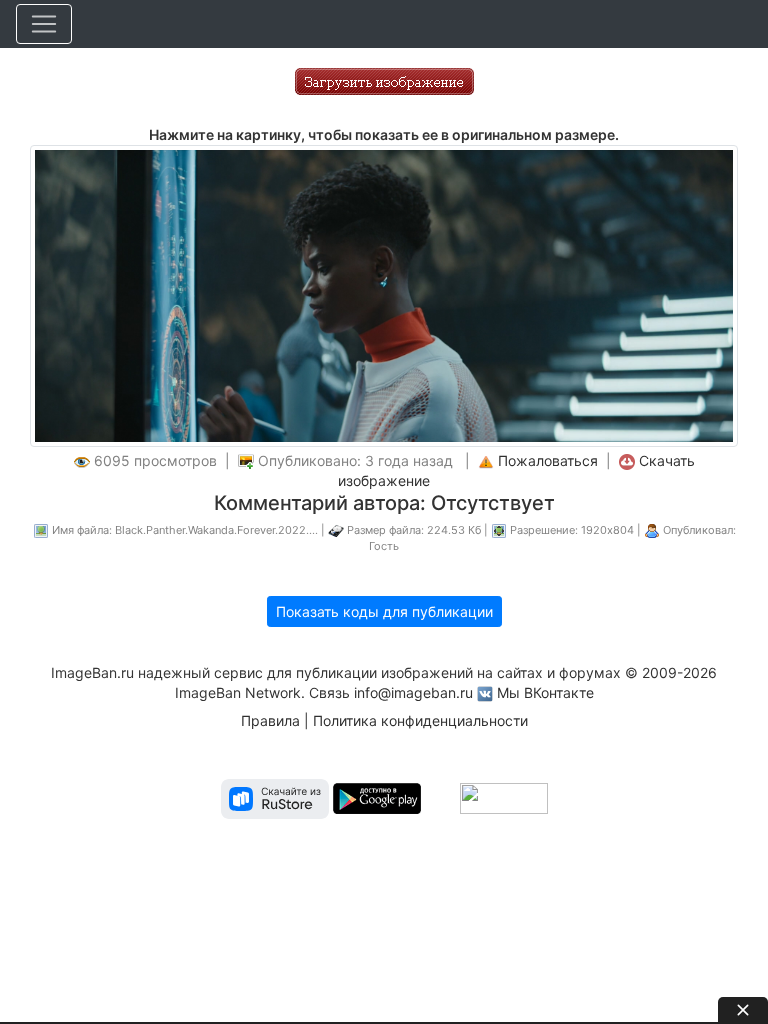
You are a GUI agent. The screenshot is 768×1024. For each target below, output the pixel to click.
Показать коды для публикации (384, 611)
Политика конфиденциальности (420, 720)
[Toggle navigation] (44, 24)
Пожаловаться (548, 460)
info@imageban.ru (413, 692)
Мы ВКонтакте (545, 692)
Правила (270, 720)
